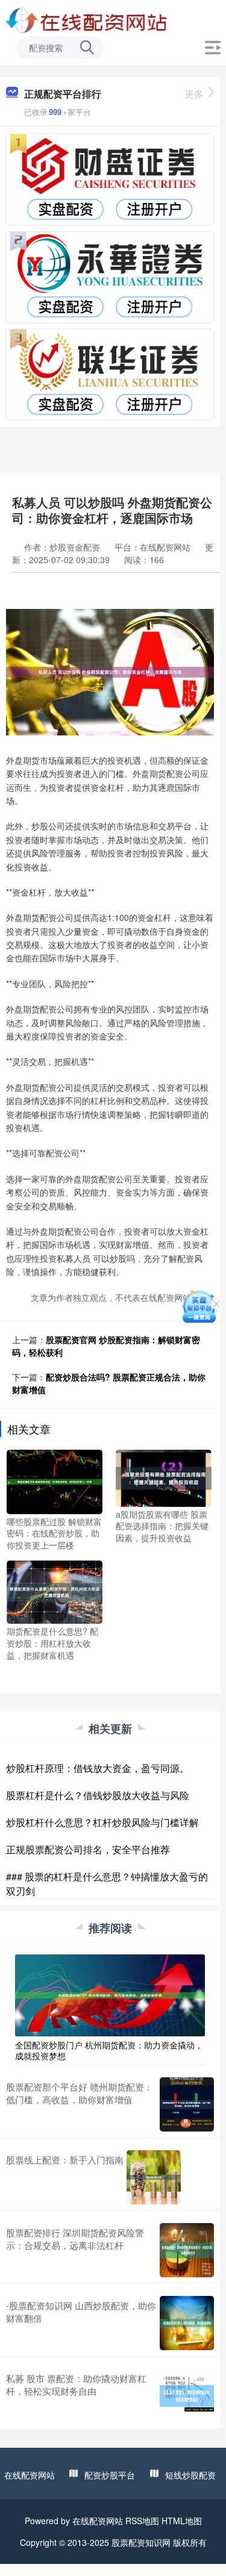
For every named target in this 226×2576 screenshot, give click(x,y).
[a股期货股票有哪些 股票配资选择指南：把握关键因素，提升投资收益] (164, 1477)
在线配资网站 (30, 2475)
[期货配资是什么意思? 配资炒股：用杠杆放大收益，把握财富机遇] (55, 1591)
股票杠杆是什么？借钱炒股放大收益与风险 (98, 1795)
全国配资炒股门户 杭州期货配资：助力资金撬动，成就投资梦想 (109, 2050)
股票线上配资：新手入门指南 (65, 2160)
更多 (194, 94)
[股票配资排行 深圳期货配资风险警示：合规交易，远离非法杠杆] (187, 2250)
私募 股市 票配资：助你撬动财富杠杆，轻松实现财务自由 (76, 2384)
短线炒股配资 (190, 2475)
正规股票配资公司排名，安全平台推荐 (88, 1849)
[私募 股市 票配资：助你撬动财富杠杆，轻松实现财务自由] (187, 2396)
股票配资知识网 (141, 2542)
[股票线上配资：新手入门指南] (154, 2177)
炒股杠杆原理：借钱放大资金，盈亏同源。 (98, 1768)
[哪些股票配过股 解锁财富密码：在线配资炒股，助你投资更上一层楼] (55, 1480)
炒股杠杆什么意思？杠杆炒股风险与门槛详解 (102, 1822)
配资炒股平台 (110, 2475)
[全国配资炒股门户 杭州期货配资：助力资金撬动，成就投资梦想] (110, 1994)
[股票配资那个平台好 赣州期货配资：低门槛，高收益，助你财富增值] (187, 2104)
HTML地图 (182, 2521)
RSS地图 (142, 2521)
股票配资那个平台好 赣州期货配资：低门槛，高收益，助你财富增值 (80, 2093)
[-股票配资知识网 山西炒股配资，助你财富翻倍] (187, 2323)
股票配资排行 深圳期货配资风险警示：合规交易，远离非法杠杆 (75, 2239)
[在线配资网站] (87, 20)
